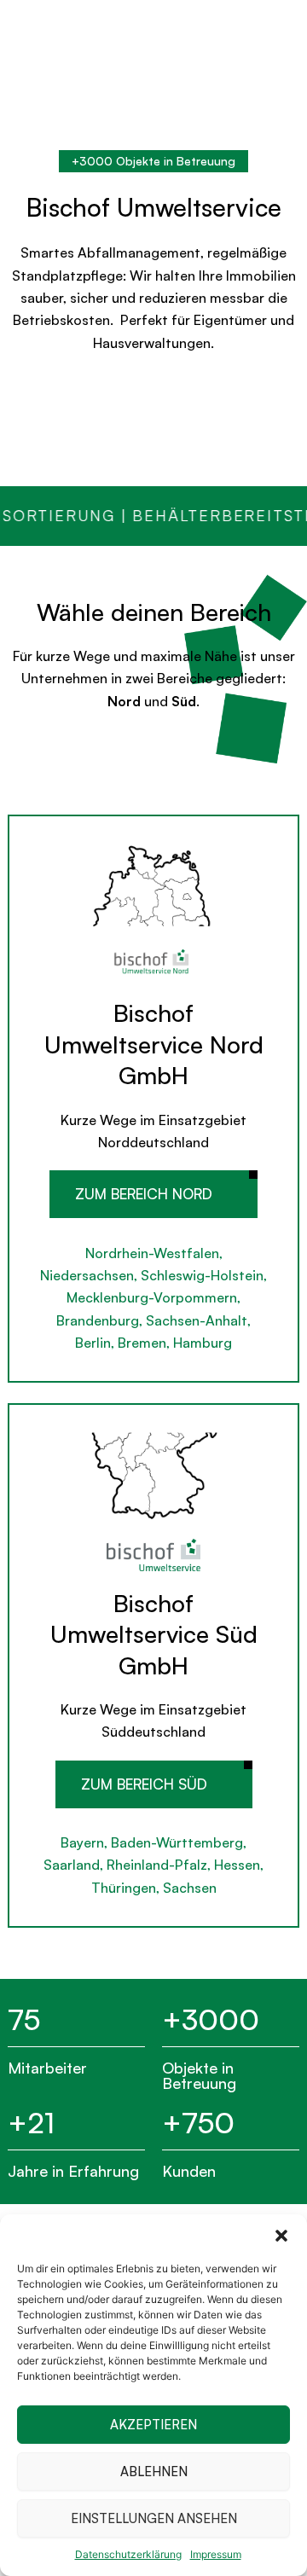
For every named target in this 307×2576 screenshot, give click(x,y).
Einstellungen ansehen (154, 2518)
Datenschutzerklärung (128, 2554)
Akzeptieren (153, 2425)
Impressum (216, 2554)
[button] (281, 2236)
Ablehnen (154, 2472)
